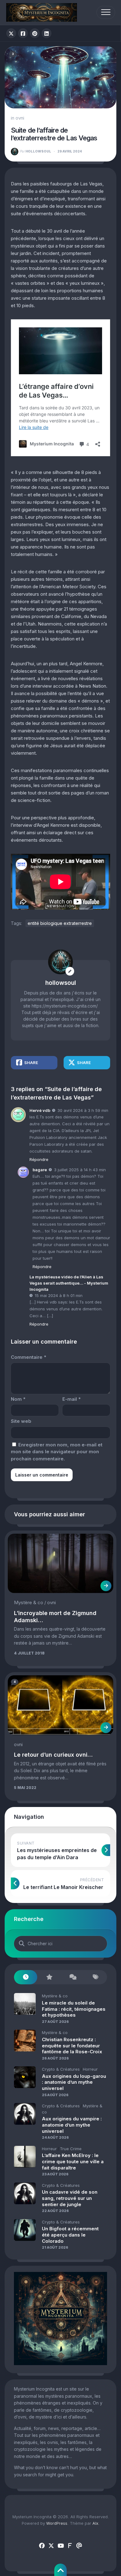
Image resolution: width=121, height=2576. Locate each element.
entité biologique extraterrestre (60, 923)
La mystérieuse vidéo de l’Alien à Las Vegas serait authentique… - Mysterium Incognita (69, 1283)
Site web (21, 1421)
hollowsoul (36, 151)
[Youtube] (60, 2546)
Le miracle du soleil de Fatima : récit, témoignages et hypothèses (74, 2009)
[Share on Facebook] (23, 33)
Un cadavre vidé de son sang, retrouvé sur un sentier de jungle (70, 2198)
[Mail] (79, 2546)
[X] (51, 2546)
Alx (95, 2523)
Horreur (90, 2069)
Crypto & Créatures (61, 2069)
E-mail (72, 1399)
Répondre (39, 1159)
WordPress (57, 2523)
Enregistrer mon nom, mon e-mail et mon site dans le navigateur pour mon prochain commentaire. (57, 1452)
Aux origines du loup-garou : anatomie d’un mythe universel (74, 2082)
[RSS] (70, 2546)
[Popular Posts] (49, 1977)
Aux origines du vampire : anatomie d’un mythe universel (72, 2125)
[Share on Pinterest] (35, 33)
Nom (18, 1399)
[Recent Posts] (26, 1977)
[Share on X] (11, 33)
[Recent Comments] (72, 1977)
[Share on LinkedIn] (47, 33)
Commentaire (29, 1357)
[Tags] (95, 1977)
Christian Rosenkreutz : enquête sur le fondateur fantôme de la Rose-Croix (72, 2046)
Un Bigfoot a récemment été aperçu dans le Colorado (70, 2235)
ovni (20, 118)
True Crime (71, 2149)
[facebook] (42, 2546)
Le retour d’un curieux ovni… (53, 1755)
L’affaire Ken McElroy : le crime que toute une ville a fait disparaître (73, 2161)
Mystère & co (29, 1602)
